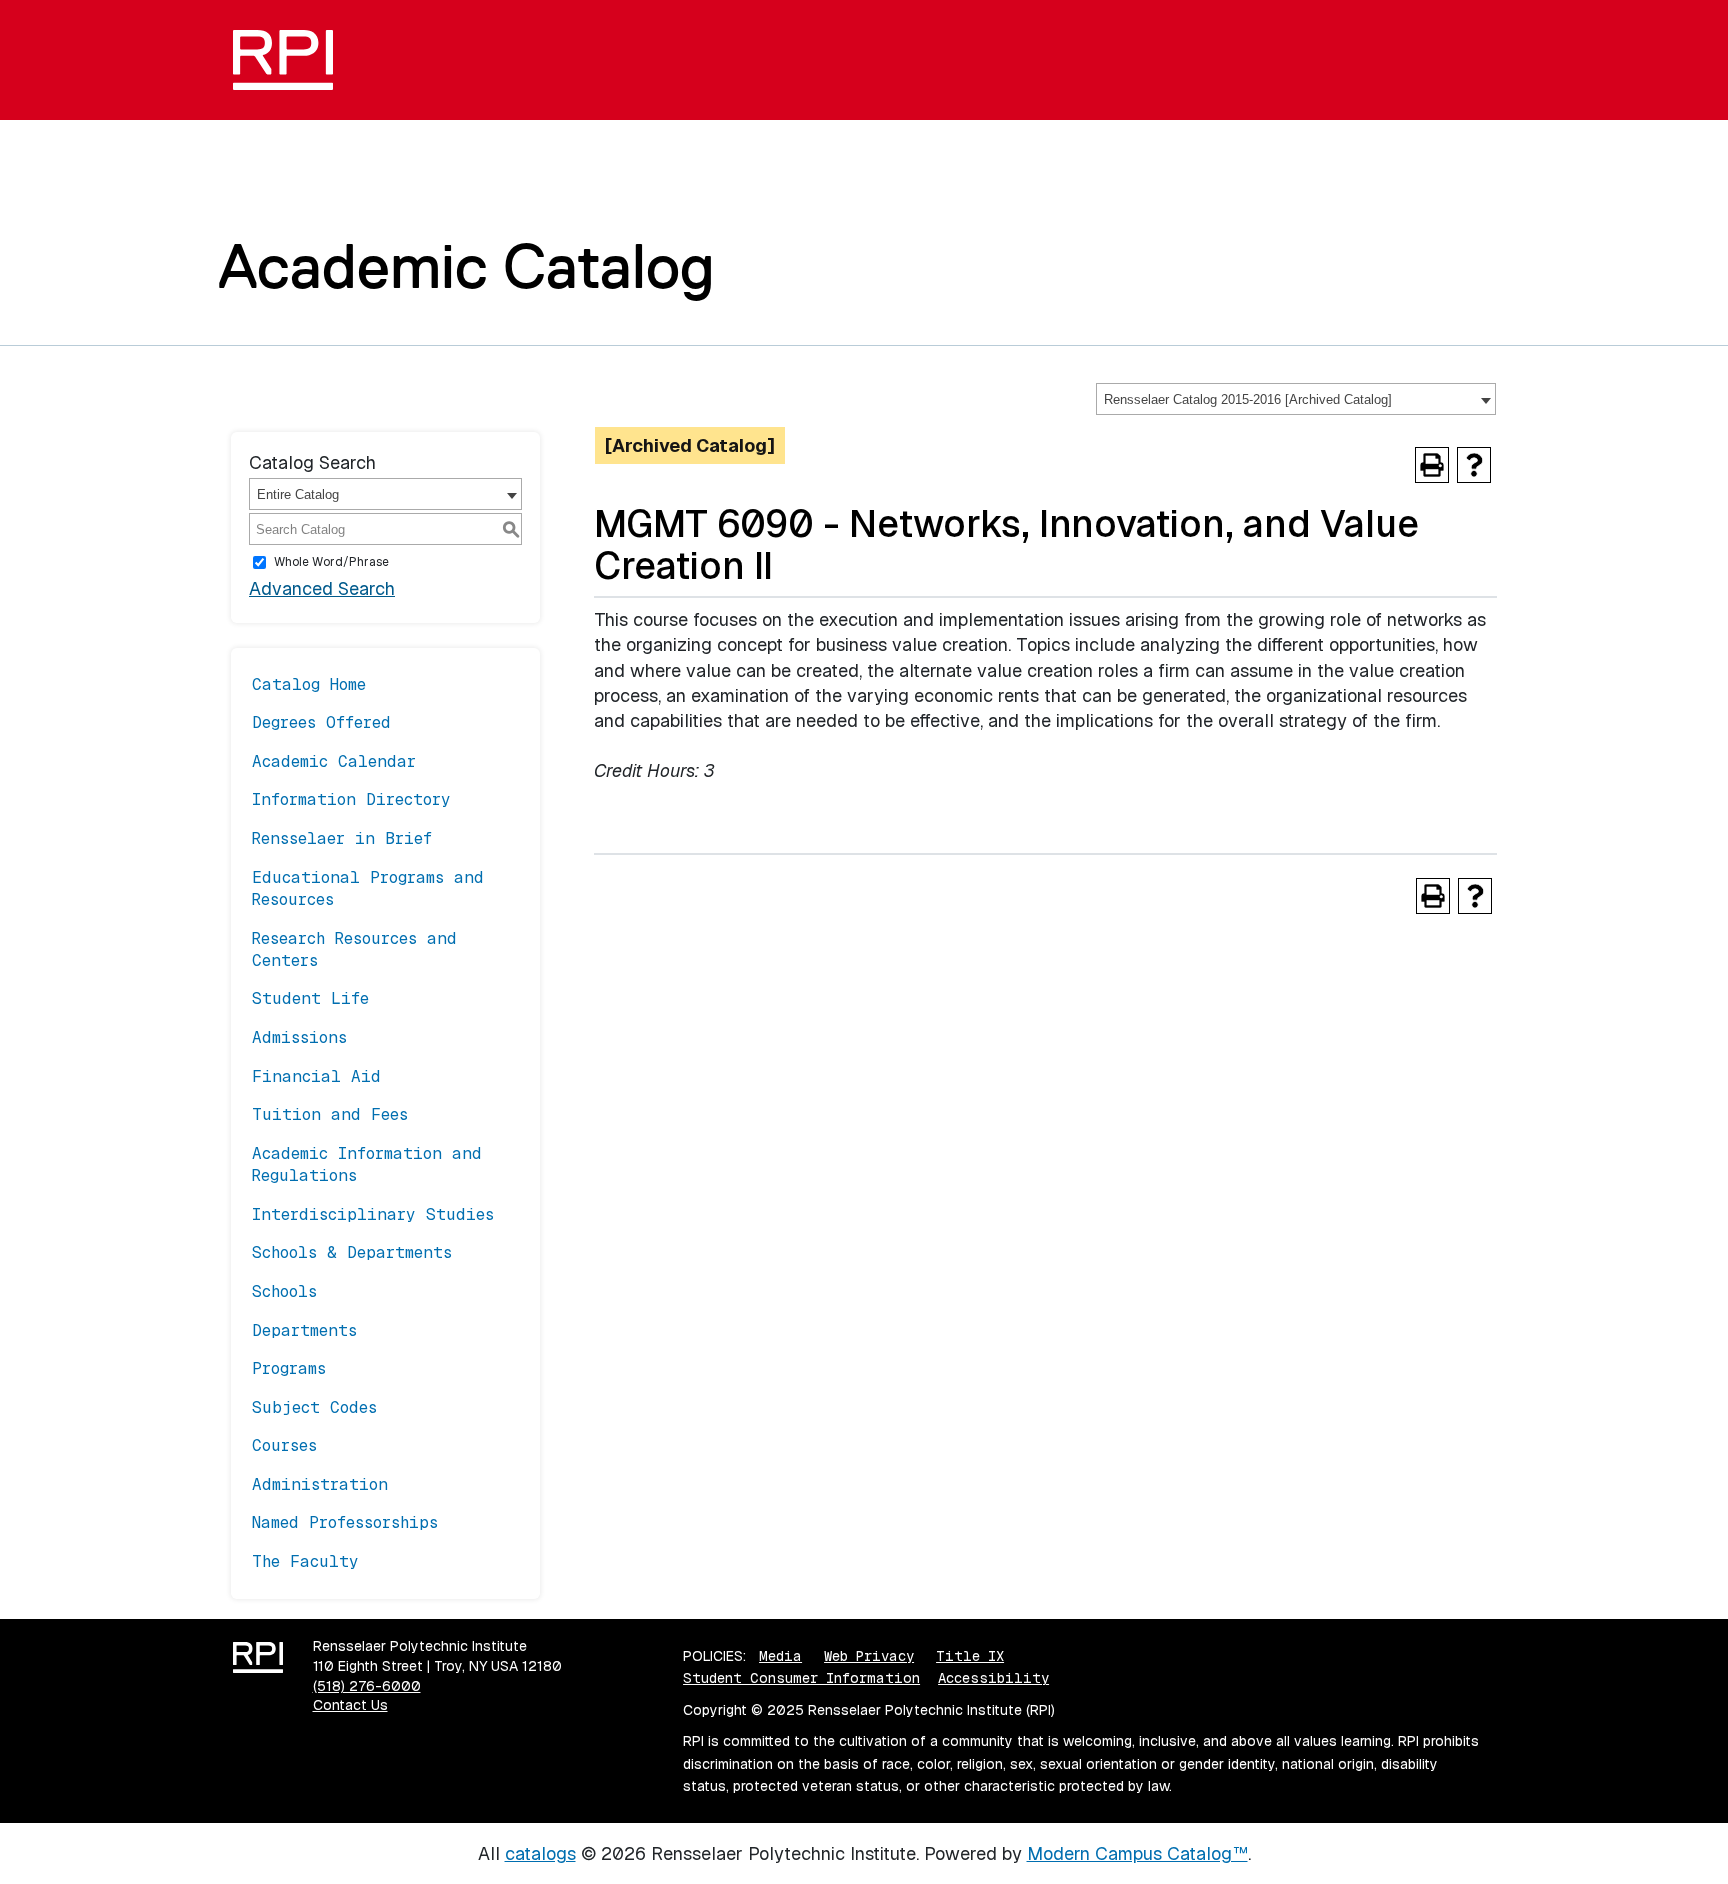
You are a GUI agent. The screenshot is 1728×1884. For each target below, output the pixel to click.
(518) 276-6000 (367, 1686)
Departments (304, 1330)
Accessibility (993, 1678)
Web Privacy (869, 1656)
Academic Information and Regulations (367, 1164)
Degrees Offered (321, 722)
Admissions (299, 1037)
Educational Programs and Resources (368, 888)
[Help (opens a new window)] (1474, 465)
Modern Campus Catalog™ (1137, 1853)
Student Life (310, 998)
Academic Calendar (334, 761)
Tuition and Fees (330, 1114)
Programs (289, 1368)
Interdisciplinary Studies (373, 1214)
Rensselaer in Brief (342, 838)
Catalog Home (309, 684)
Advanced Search (322, 588)
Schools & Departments (352, 1252)
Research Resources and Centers (354, 949)
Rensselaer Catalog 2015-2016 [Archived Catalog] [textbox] (1248, 399)
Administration (320, 1484)
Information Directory (351, 799)
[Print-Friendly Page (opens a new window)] (1432, 465)
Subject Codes (314, 1407)
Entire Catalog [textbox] (298, 494)
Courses (284, 1445)
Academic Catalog (466, 266)
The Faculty (305, 1561)
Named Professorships (345, 1522)
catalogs (540, 1853)
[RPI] (290, 60)
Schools (284, 1291)
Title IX (970, 1656)
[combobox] (1296, 399)
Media (780, 1656)
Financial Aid (316, 1076)
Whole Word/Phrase (331, 562)
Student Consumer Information (801, 1678)
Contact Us (350, 1705)
